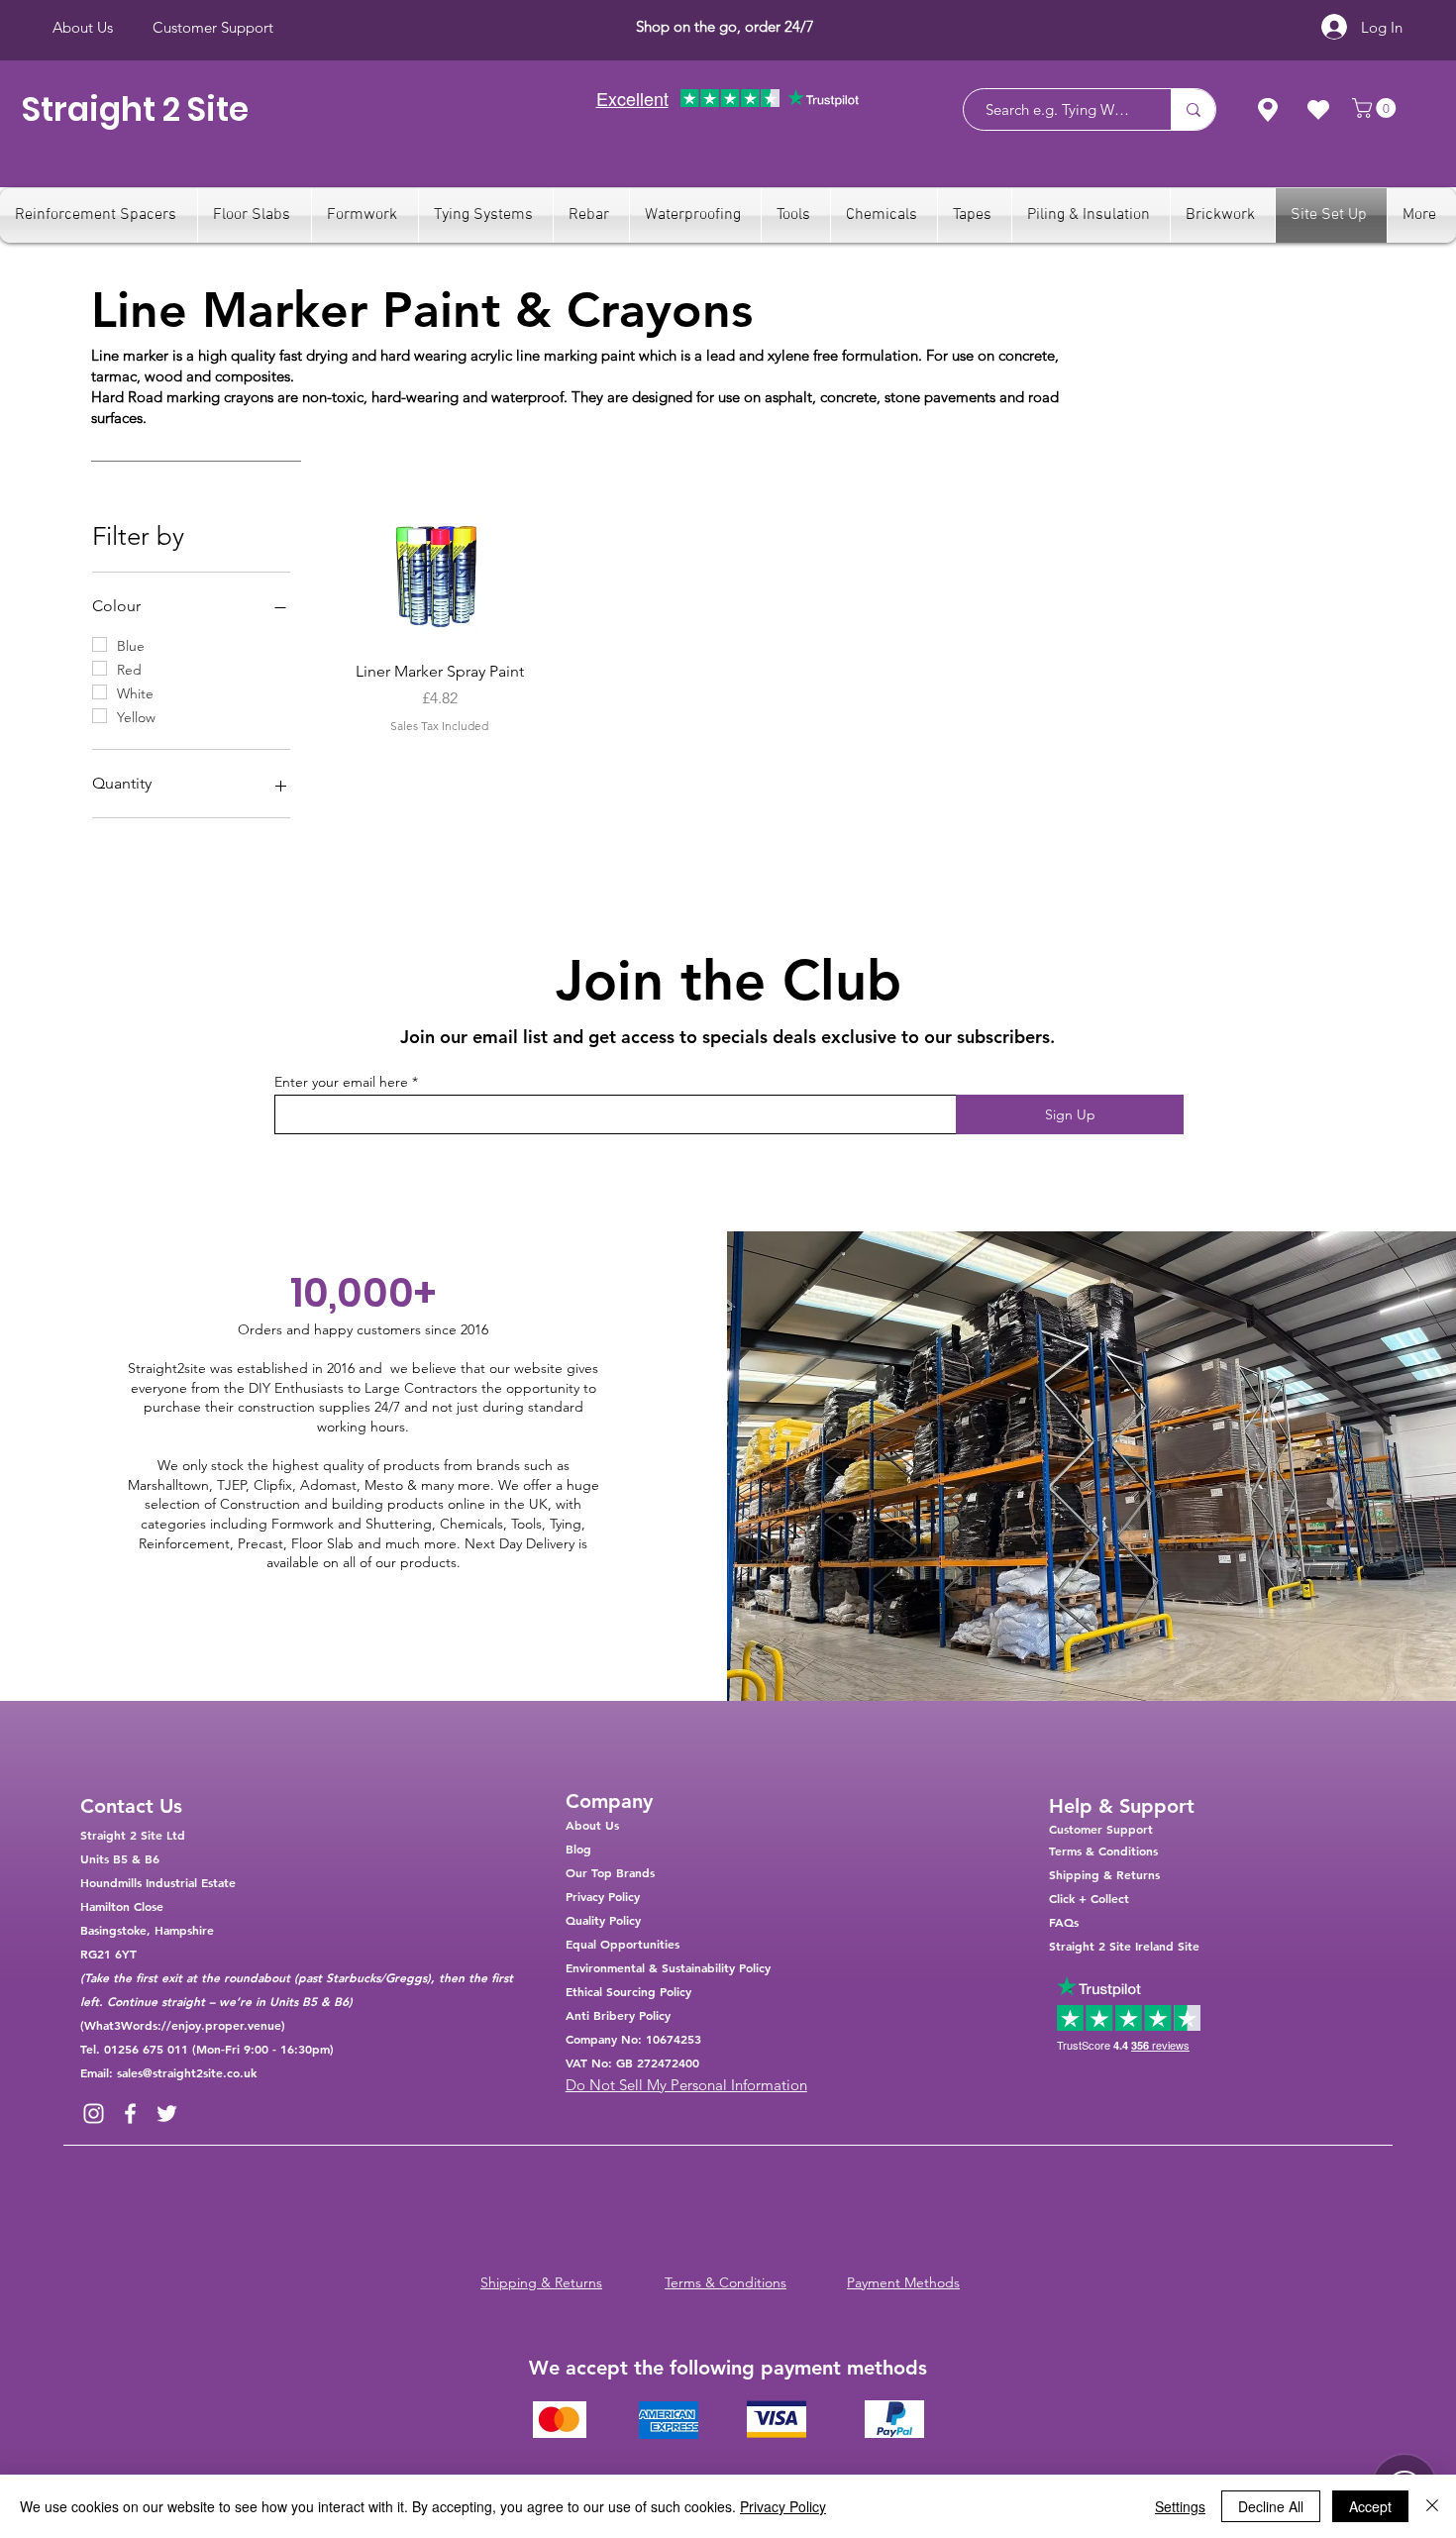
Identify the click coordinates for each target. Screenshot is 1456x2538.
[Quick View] (440, 578)
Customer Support (1101, 1829)
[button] (1376, 108)
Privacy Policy (783, 2506)
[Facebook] (130, 2114)
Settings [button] (1180, 2506)
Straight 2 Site (135, 109)
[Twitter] (167, 2114)
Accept (1370, 2506)
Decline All (1271, 2506)
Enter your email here (341, 1082)
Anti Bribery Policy (618, 2015)
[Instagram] (94, 2114)
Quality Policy (603, 1920)
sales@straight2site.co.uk (187, 2072)
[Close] (1432, 2506)
